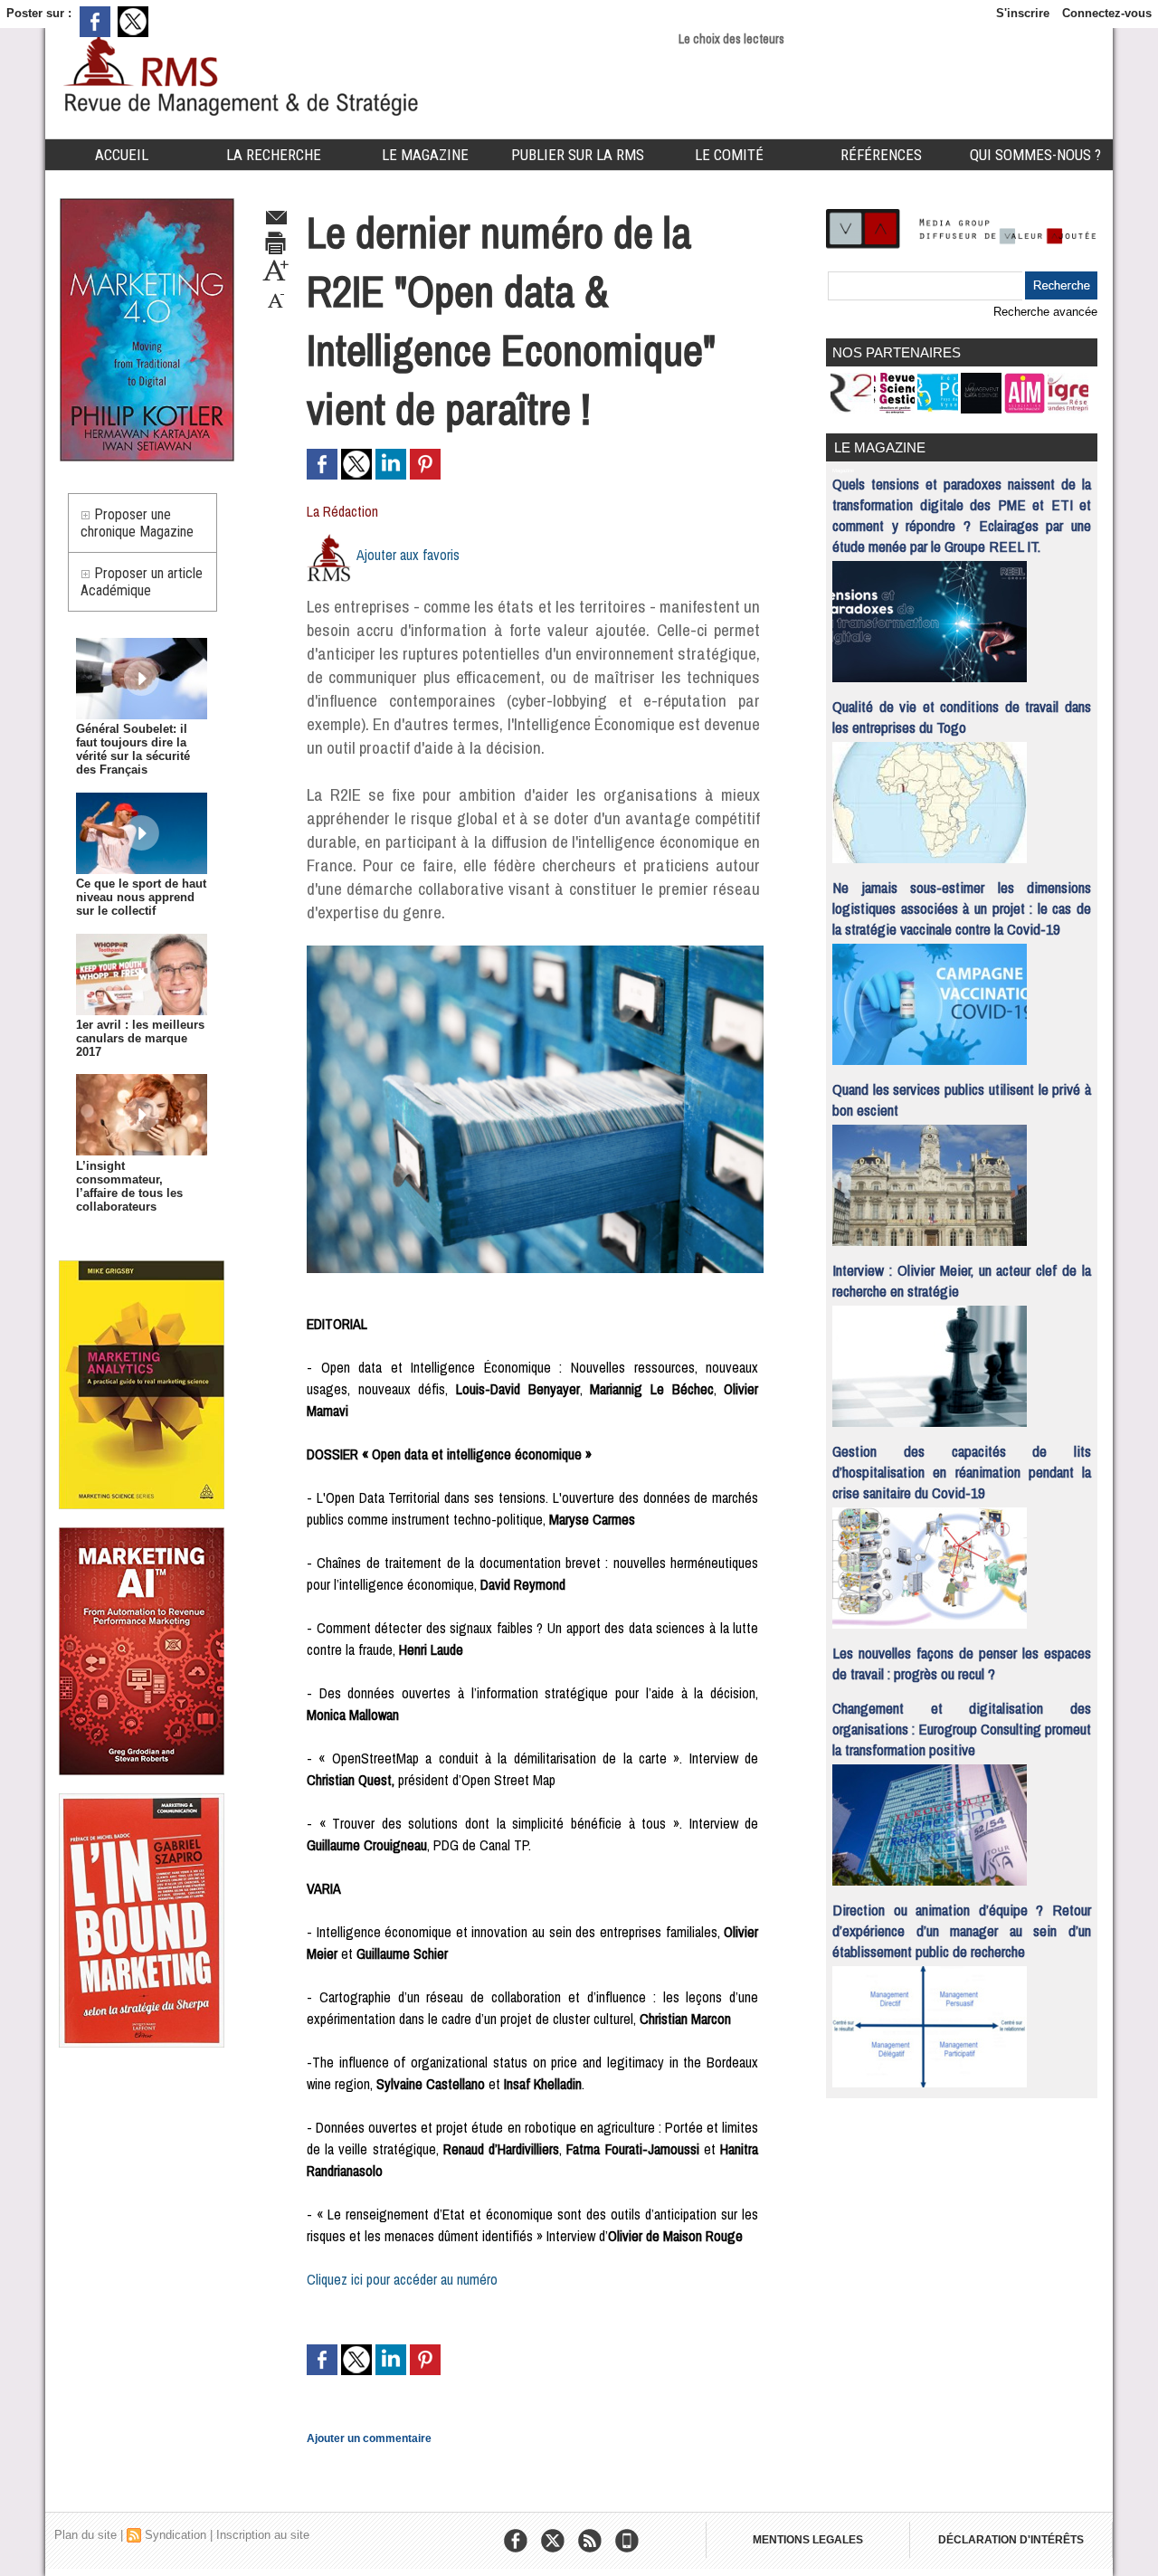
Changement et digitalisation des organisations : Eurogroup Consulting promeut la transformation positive (962, 1729)
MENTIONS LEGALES (808, 2540)
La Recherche (274, 155)
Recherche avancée (1045, 312)
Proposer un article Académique (142, 582)
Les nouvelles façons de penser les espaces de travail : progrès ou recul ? (962, 1663)
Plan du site (85, 2535)
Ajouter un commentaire (369, 2438)
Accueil (122, 155)
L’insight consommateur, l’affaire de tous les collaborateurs (129, 1186)
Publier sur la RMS (578, 155)
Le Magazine (425, 155)
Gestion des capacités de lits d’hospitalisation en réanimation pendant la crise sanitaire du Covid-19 (962, 1472)
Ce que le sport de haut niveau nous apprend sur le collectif (141, 897)
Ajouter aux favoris (408, 555)
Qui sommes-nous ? (1035, 155)
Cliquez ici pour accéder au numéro (402, 2279)
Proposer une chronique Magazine (137, 523)
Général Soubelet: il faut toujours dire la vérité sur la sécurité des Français (133, 749)
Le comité (729, 155)
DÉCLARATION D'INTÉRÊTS (1011, 2540)
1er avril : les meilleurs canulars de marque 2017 (140, 1038)
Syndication (176, 2535)
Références (881, 155)
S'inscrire (1023, 13)
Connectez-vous (1107, 13)
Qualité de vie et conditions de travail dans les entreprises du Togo (962, 717)
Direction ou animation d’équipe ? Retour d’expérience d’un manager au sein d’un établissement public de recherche (962, 1930)
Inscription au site (263, 2535)
